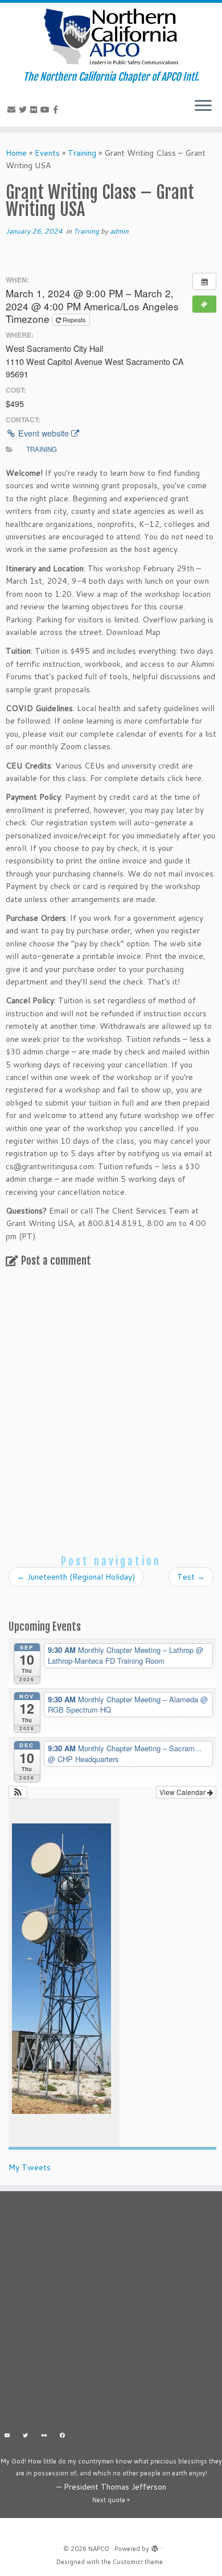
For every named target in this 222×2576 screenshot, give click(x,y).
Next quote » (111, 2500)
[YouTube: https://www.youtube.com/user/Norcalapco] (7, 2436)
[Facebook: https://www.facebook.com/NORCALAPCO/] (63, 2436)
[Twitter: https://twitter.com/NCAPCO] (26, 2436)
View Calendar (183, 1792)
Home (16, 153)
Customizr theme (138, 2562)
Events (47, 153)
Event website (44, 433)
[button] (18, 1792)
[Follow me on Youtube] (47, 110)
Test (191, 1577)
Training (82, 153)
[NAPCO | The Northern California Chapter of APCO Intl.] (111, 37)
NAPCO (99, 2549)
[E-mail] (13, 110)
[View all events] (204, 281)
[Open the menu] (203, 106)
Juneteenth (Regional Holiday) (76, 1577)
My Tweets (30, 2167)
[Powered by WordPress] (155, 2546)
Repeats (74, 319)
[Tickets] (204, 304)
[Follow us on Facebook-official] (57, 110)
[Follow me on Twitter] (24, 110)
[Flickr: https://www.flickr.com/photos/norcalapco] (44, 2436)
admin (119, 231)
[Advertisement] (111, 2313)
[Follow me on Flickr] (35, 110)
